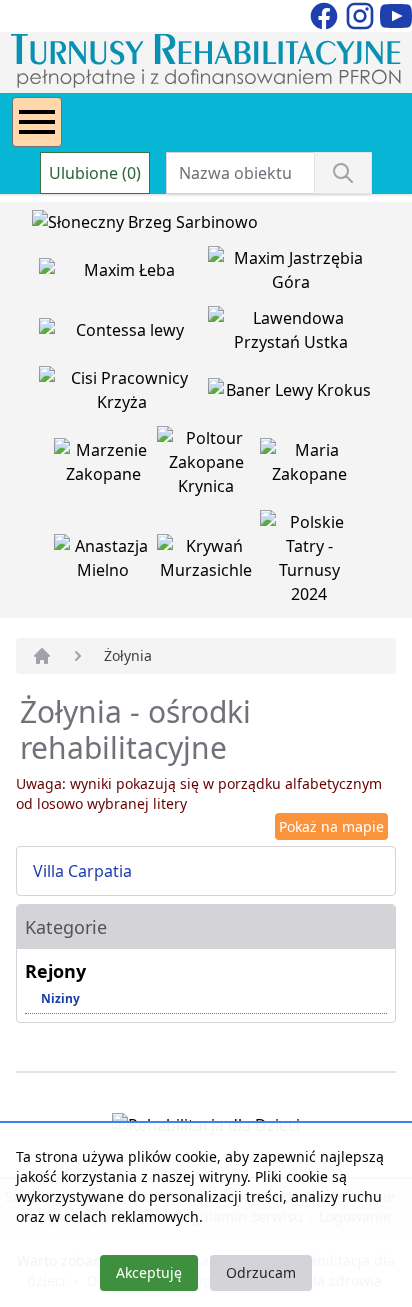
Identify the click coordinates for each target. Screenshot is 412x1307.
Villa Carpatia (82, 871)
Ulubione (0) (95, 173)
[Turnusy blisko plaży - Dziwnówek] (123, 334)
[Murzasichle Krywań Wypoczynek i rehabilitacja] (208, 562)
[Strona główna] (42, 656)
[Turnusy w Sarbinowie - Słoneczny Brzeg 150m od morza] (145, 226)
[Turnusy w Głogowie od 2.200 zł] (123, 394)
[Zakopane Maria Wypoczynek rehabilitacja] (309, 466)
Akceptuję (149, 1272)
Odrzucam (261, 1272)
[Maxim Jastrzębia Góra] (290, 274)
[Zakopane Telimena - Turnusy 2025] (309, 562)
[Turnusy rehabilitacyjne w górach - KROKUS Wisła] (290, 394)
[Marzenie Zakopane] (105, 466)
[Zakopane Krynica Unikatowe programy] (208, 466)
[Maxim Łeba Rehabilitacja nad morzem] (123, 274)
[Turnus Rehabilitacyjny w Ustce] (290, 334)
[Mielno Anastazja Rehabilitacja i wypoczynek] (105, 562)
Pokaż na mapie (331, 826)
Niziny (60, 998)
